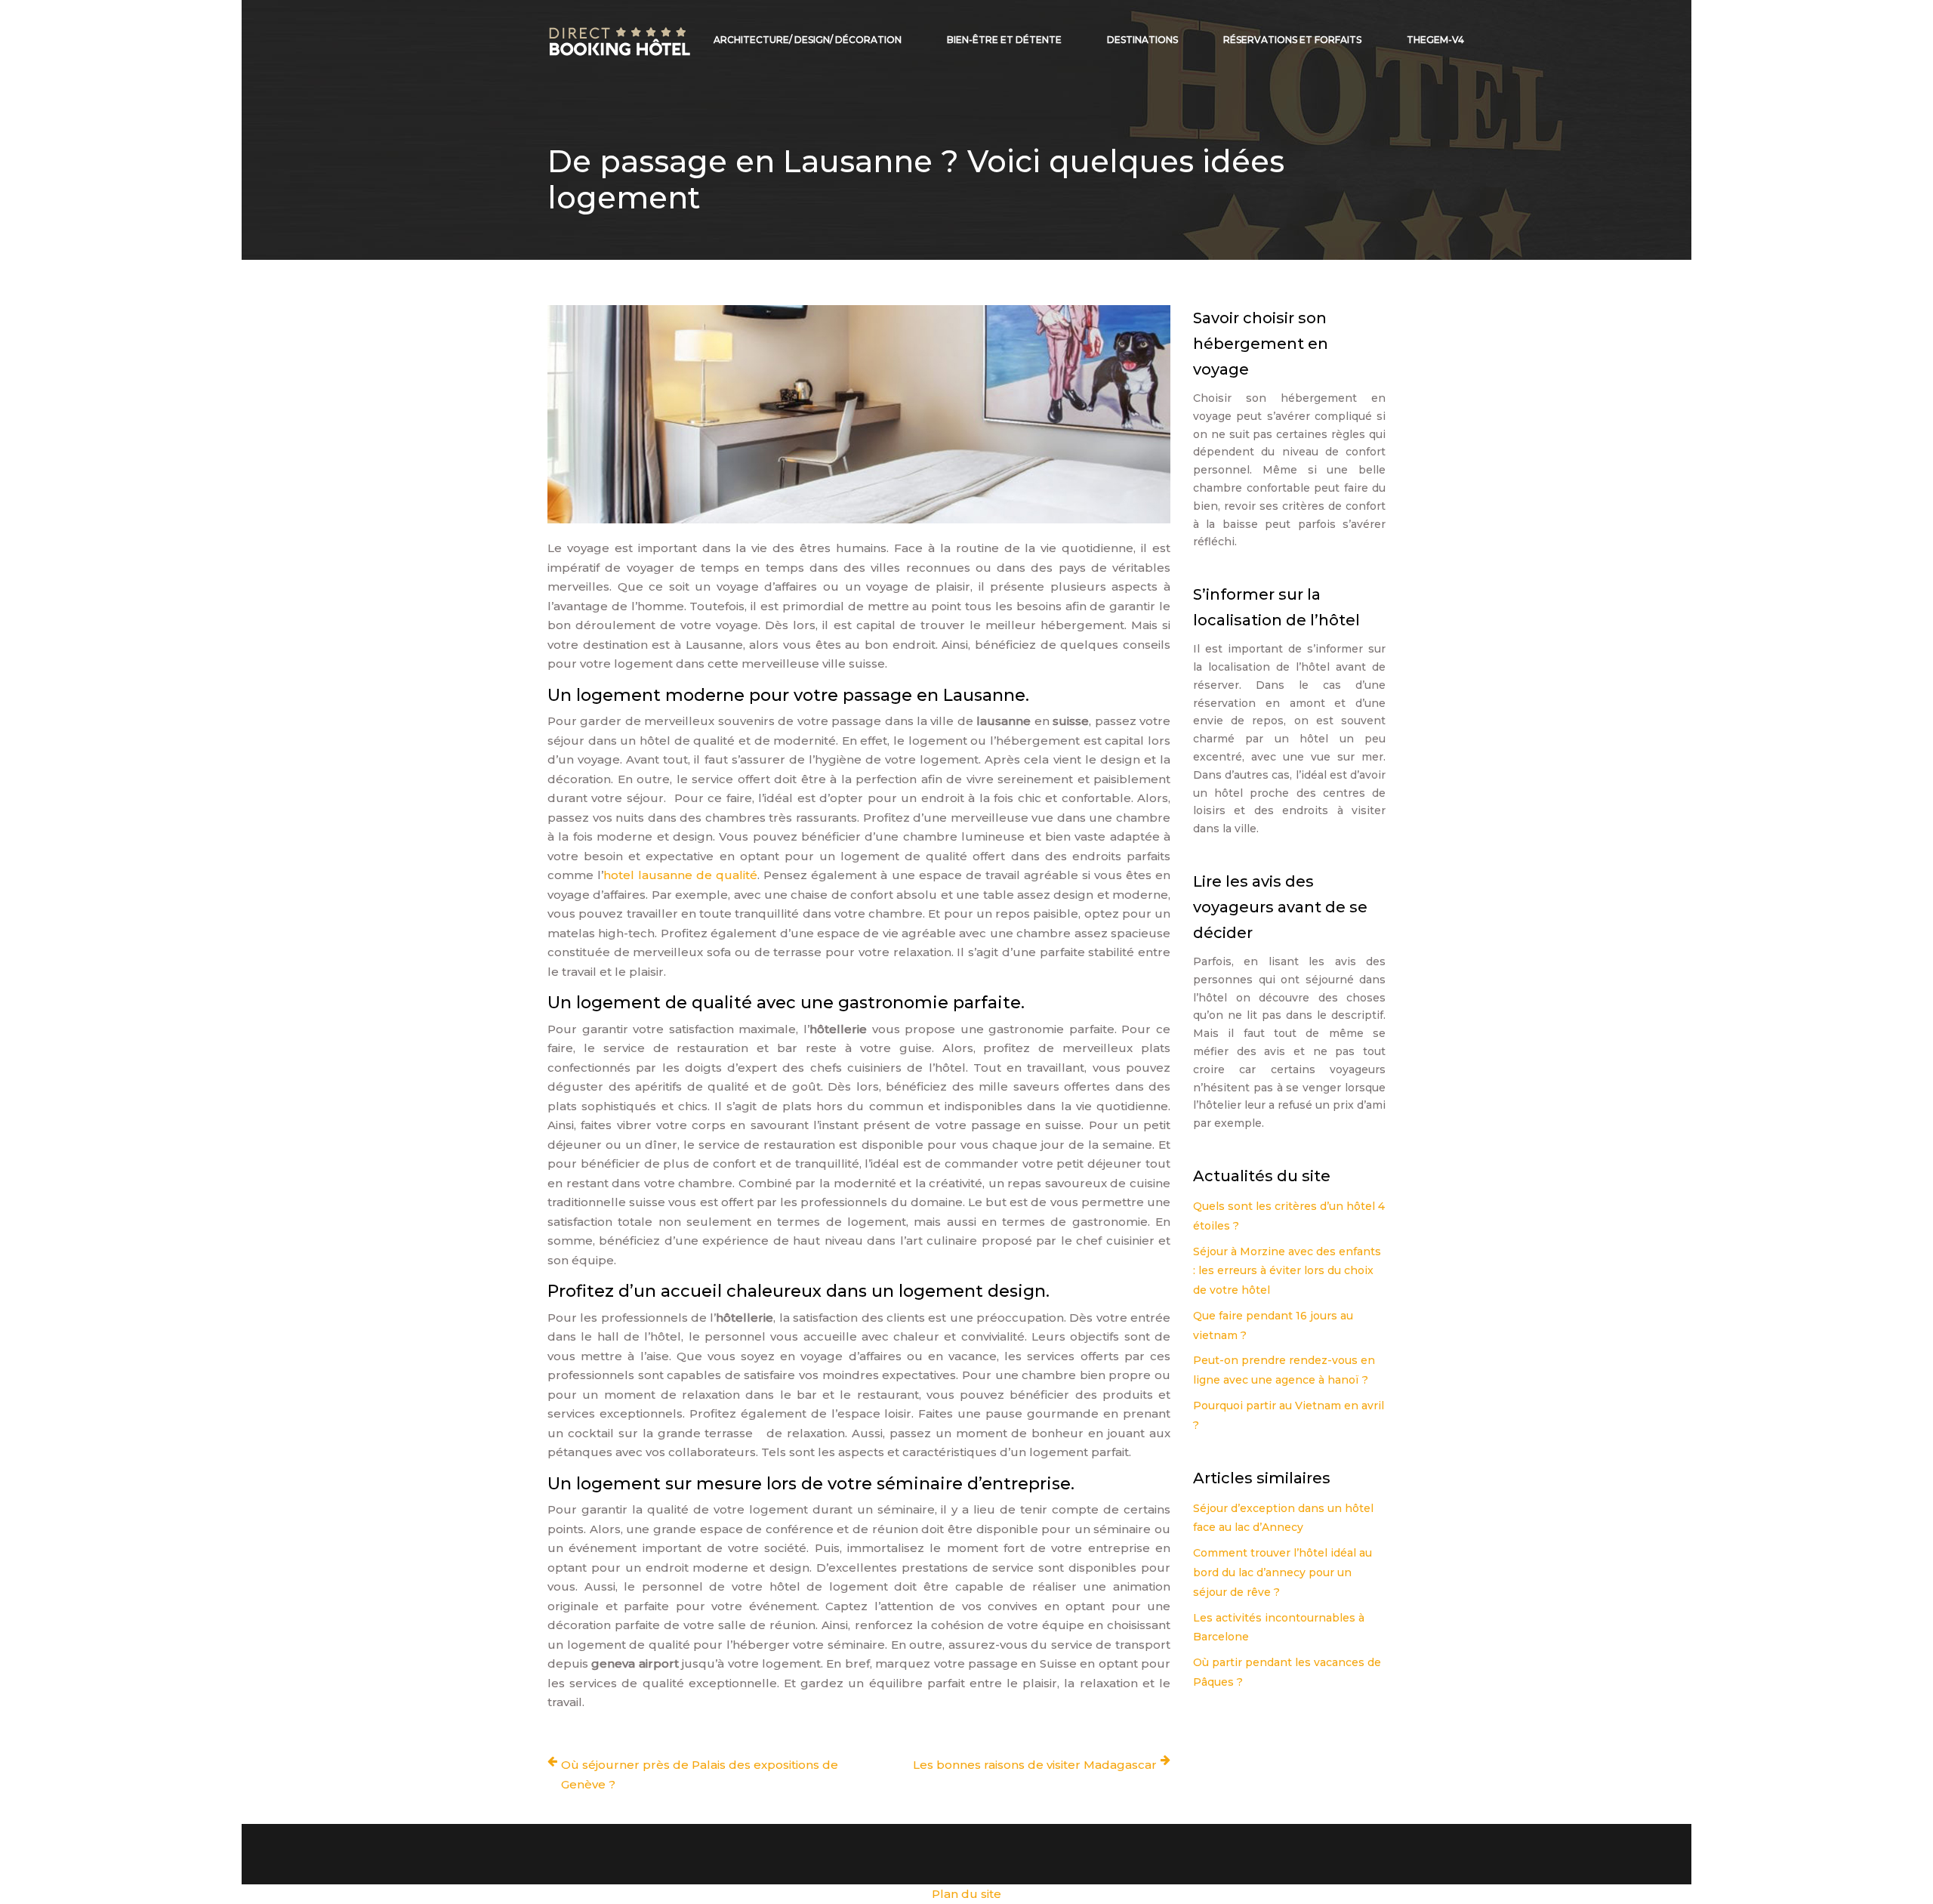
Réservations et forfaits (1292, 40)
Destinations (1142, 40)
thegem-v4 (1435, 40)
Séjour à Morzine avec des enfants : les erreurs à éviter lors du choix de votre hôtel (1287, 1271)
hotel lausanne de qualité (680, 875)
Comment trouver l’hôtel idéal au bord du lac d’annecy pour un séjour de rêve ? (1283, 1572)
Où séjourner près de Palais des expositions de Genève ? (700, 1774)
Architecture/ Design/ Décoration (808, 40)
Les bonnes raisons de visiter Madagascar (1035, 1765)
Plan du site (966, 1894)
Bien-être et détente (1004, 40)
